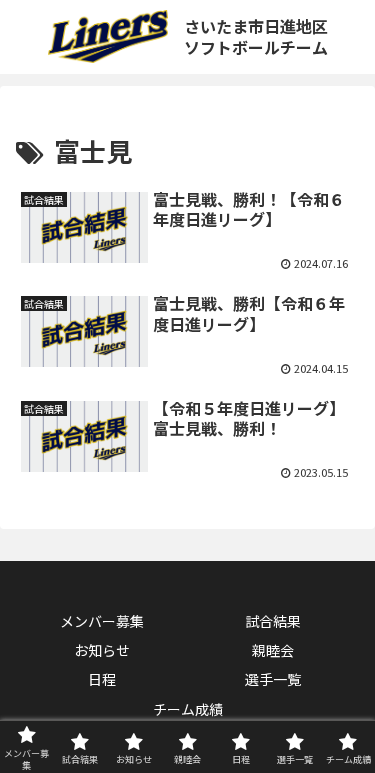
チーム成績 (188, 709)
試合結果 (273, 621)
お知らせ (102, 650)
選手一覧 (273, 679)
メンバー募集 (102, 621)
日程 (102, 679)
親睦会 (273, 650)
